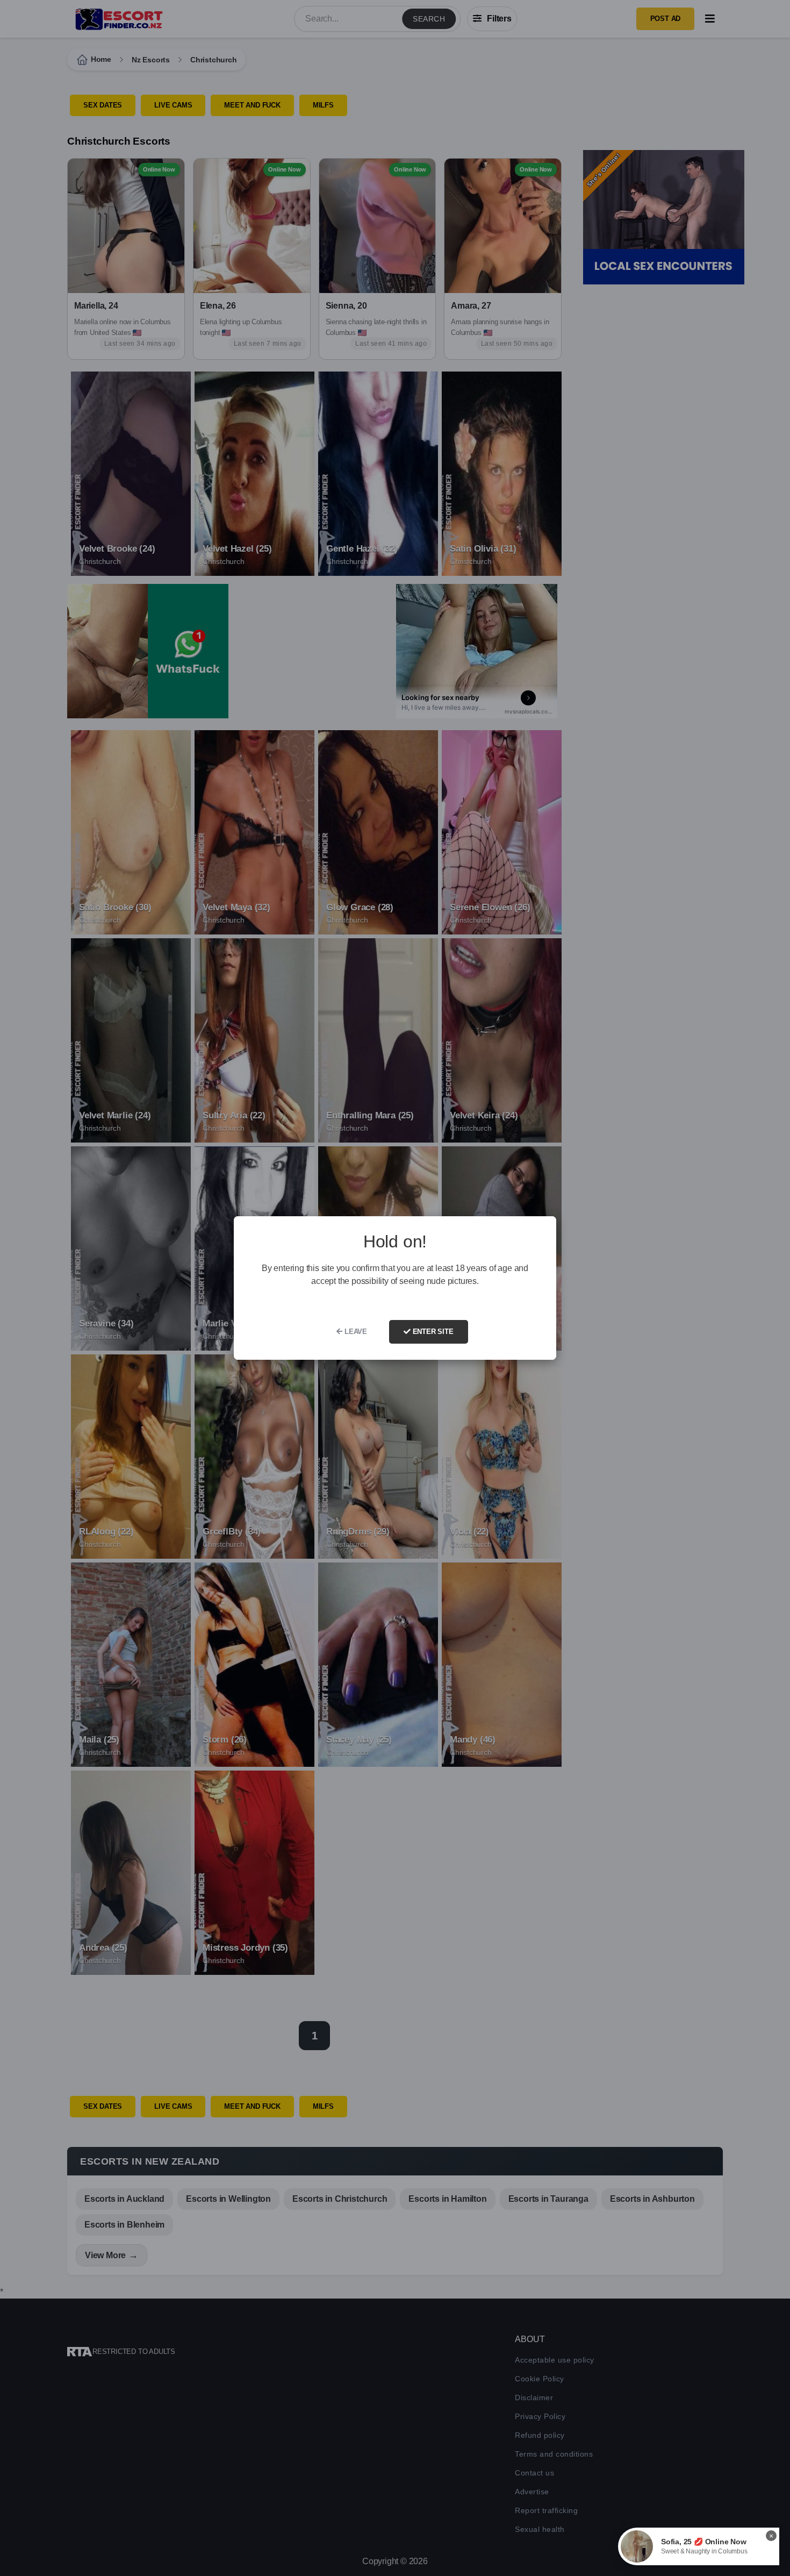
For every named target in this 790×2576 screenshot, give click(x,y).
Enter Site (432, 1332)
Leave (355, 1332)
